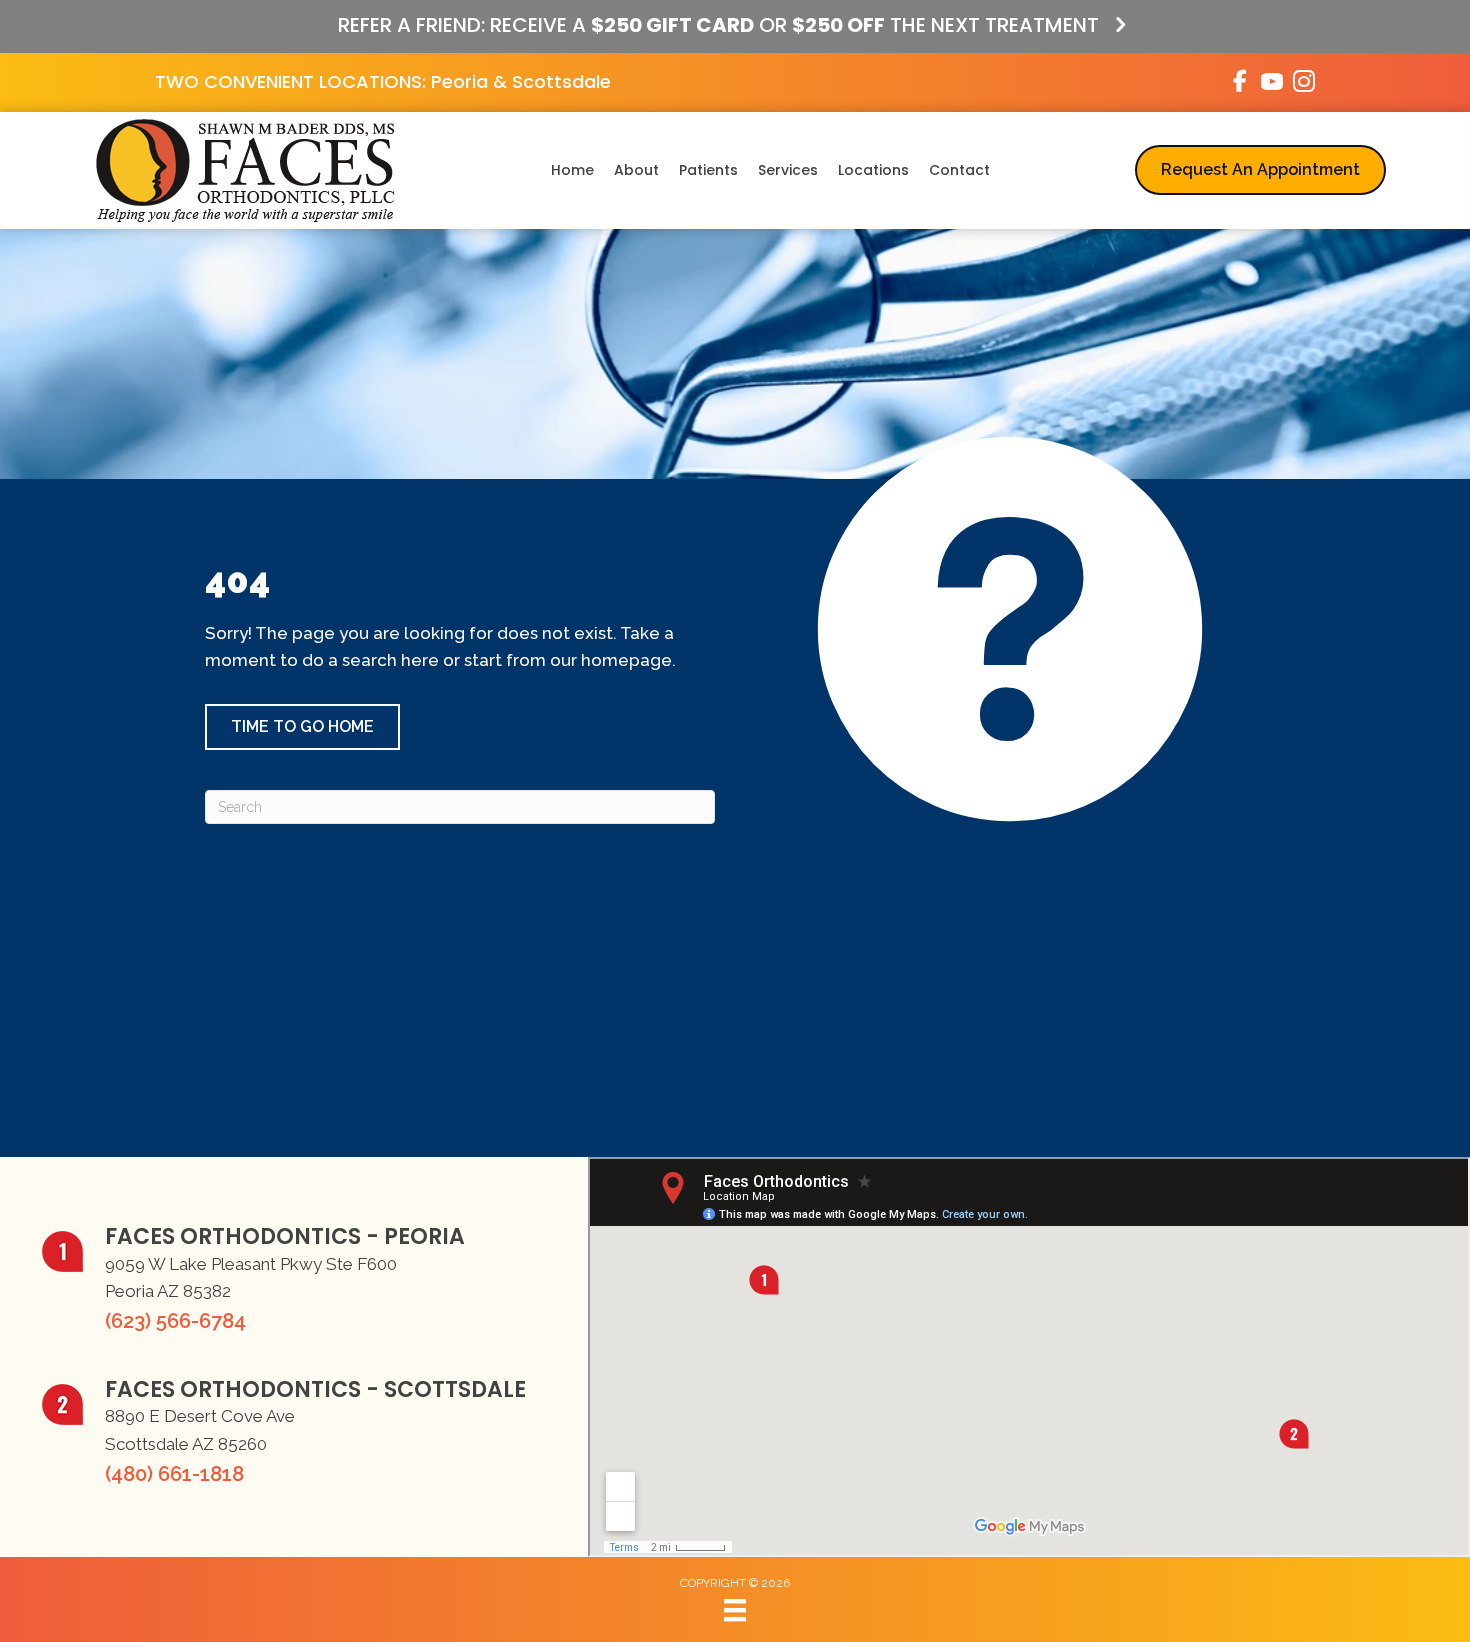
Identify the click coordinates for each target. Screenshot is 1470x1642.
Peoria (459, 81)
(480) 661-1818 (174, 1474)
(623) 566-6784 (175, 1321)
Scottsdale (561, 81)
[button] (302, 727)
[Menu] (735, 1610)
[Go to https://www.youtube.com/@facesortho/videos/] (1272, 84)
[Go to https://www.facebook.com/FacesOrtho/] (1240, 83)
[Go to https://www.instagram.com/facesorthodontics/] (1304, 84)
